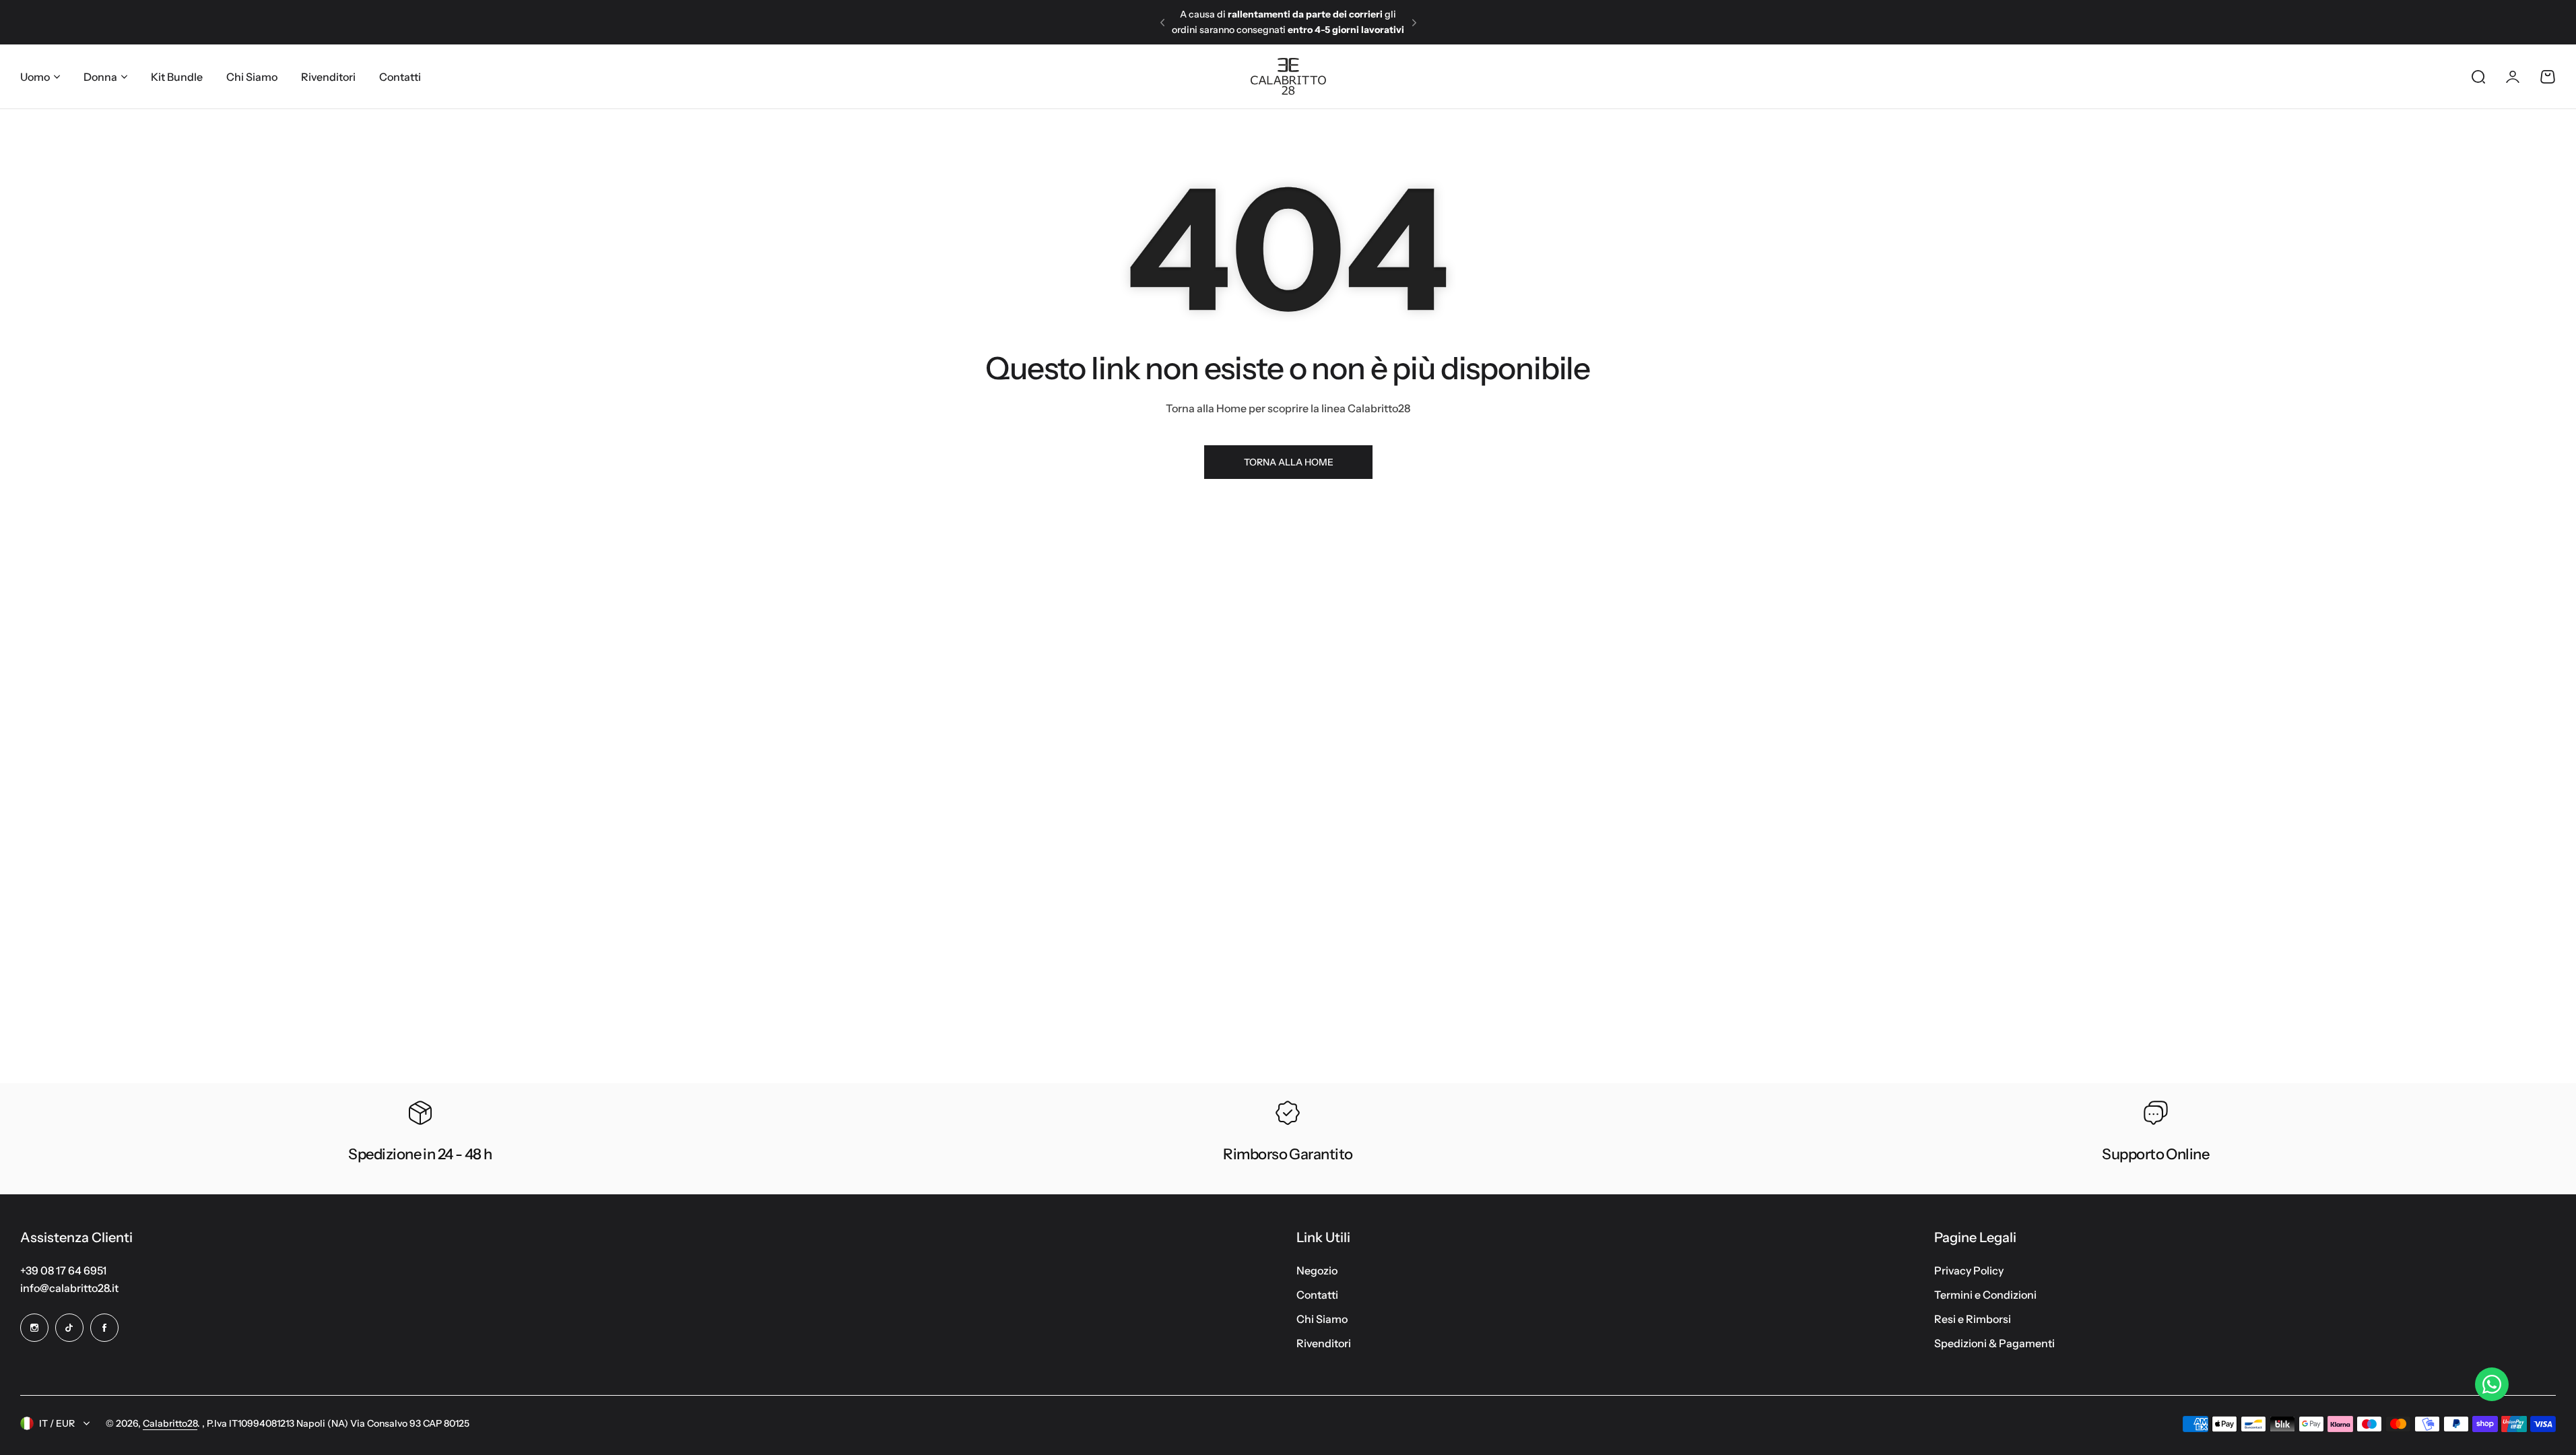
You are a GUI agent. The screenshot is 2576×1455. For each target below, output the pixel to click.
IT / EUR (57, 1423)
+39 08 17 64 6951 (63, 1270)
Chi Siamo (1322, 1319)
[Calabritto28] (1288, 76)
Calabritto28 (170, 1423)
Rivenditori (1324, 1343)
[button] (1162, 22)
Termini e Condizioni (1985, 1295)
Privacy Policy (1969, 1270)
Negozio (1317, 1270)
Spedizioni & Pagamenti (1994, 1343)
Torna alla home (1288, 462)
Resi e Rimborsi (1973, 1319)
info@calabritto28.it (69, 1288)
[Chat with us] (2492, 1384)
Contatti (1317, 1295)
